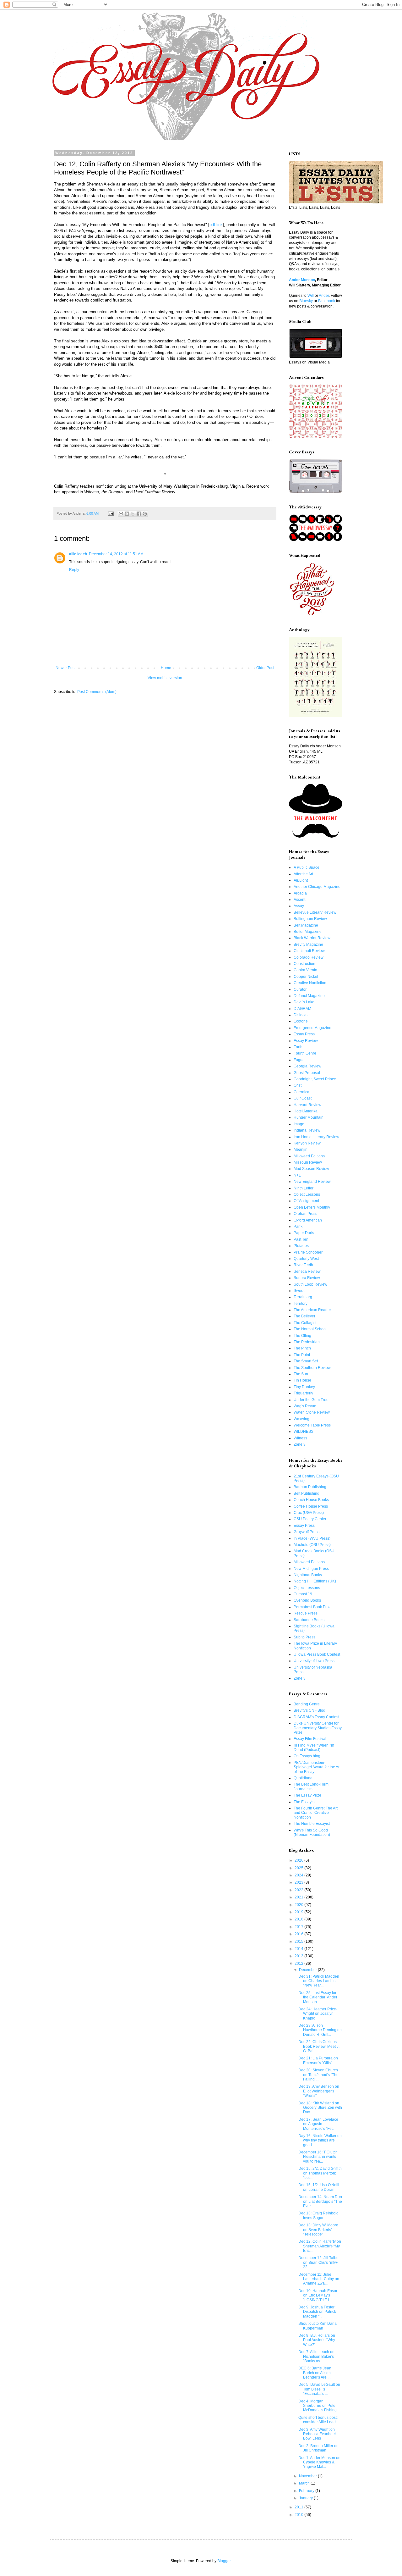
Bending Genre (307, 1704)
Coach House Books (311, 1500)
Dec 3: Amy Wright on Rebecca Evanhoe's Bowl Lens (318, 2434)
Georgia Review (307, 1066)
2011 (299, 2507)
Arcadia (300, 893)
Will (311, 296)
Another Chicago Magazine (317, 887)
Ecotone (301, 1021)
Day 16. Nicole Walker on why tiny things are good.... (320, 2140)
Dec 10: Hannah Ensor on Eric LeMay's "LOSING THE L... (318, 2295)
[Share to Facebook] (139, 514)
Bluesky (306, 301)
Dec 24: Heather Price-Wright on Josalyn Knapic (318, 2014)
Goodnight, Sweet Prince (315, 1079)
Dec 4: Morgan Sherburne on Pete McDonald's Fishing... (319, 2406)
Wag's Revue (305, 1406)
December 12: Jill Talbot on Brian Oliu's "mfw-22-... (319, 2262)
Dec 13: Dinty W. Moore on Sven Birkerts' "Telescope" (318, 2230)
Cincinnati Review (309, 951)
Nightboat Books (308, 1575)
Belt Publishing (307, 1493)
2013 (299, 1956)
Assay (299, 906)
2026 (299, 1860)
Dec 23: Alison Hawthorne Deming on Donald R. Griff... (320, 2030)
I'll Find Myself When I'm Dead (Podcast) (314, 1748)
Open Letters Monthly (312, 1207)
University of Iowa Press (314, 1661)
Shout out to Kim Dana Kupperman (318, 2326)
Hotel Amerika (306, 1111)
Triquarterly (303, 1393)
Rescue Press (306, 1613)
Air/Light (301, 880)
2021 (299, 1897)
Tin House (302, 1380)
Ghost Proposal (307, 1073)
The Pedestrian (307, 1342)
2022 (299, 1890)
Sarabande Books (309, 1620)
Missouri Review (308, 1162)
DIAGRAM (302, 1009)
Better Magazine (308, 932)
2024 (299, 1875)
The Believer (304, 1316)
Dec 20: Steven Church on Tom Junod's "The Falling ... (318, 2075)
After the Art (303, 874)
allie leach (78, 554)
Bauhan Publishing (310, 1487)
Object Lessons (307, 1194)
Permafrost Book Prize (313, 1607)
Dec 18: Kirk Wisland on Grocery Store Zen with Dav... (320, 2108)
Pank (298, 1227)
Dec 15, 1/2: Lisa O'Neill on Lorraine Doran (319, 2187)
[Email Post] (111, 513)
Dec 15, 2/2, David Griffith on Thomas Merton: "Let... (320, 2173)
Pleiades (301, 1246)
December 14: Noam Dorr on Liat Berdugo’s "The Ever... (320, 2201)
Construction (304, 964)
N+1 (297, 1175)
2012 (299, 1964)
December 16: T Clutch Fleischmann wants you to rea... (318, 2157)
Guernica (301, 1092)
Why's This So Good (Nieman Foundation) (312, 1832)
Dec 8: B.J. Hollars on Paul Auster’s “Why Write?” (317, 2340)
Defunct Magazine (309, 996)
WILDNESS (304, 1432)
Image (299, 1124)
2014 (299, 1949)
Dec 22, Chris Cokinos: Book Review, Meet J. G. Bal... (319, 2046)
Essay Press (304, 1034)
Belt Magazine (306, 925)
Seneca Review (307, 1271)
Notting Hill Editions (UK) (315, 1581)
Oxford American (308, 1220)
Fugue (299, 1060)
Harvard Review (307, 1105)
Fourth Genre (305, 1053)
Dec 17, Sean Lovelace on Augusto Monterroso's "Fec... (318, 2124)
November (308, 2476)
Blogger (224, 2561)
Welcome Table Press (312, 1425)
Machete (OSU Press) (312, 1545)
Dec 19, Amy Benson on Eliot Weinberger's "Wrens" (319, 2091)
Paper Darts (304, 1233)
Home (166, 668)
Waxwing (301, 1419)
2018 (299, 1919)
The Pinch (302, 1348)
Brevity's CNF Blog (310, 1710)
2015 (299, 1942)
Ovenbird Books (307, 1600)
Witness (300, 1438)
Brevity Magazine (308, 945)
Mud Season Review (311, 1169)
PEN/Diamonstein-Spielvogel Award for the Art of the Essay (317, 1767)
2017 (299, 1927)
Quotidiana (303, 1778)
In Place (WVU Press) (312, 1538)
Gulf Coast (303, 1098)
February (307, 2491)
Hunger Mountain (309, 1117)
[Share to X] (133, 514)
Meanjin (301, 1150)
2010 (299, 2515)
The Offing (302, 1336)
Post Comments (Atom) (97, 692)
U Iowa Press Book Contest (317, 1654)
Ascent (299, 900)
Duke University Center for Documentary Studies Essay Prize (318, 1728)
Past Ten (301, 1239)
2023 (299, 1882)
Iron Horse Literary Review (316, 1137)
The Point (302, 1355)
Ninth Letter (304, 1188)
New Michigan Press (311, 1569)
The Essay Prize (307, 1795)
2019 (299, 1912)
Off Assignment (306, 1201)
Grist (298, 1085)
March (305, 2483)
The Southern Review (312, 1368)
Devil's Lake (304, 1002)
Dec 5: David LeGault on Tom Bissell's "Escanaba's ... (319, 2389)
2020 (299, 1905)
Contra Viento (305, 970)
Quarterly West (306, 1259)
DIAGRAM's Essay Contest (316, 1717)
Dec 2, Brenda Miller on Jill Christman (318, 2448)
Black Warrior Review (312, 938)
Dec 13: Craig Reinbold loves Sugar (318, 2215)
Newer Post (65, 668)
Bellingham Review (310, 919)
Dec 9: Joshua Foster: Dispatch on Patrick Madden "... (317, 2312)
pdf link (216, 225)
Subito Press (304, 1637)
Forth (298, 1047)
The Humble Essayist (312, 1824)
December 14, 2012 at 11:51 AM (116, 554)
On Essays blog (307, 1756)
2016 (299, 1934)
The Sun (301, 1374)
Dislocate (302, 1015)
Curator (300, 989)
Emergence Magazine (312, 1028)
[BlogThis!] (127, 514)
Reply (74, 570)
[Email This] (121, 514)
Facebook (327, 301)
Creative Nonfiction (310, 983)
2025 (299, 1868)
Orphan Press (305, 1214)
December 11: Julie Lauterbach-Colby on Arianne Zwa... (319, 2279)
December (308, 1970)
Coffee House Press (311, 1506)
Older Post (265, 668)
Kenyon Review (307, 1143)
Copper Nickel (306, 977)
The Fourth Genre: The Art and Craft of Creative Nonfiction (316, 1813)
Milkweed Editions (309, 1156)
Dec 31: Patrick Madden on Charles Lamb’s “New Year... (319, 1981)
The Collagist (305, 1323)
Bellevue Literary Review (315, 912)
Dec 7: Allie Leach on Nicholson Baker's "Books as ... (316, 2356)
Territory (301, 1304)
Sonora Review (307, 1278)
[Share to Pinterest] (145, 514)
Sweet (299, 1291)
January (306, 2498)
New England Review (312, 1182)
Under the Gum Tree (311, 1400)
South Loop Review (310, 1284)
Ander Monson (302, 280)
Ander (324, 296)
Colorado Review (309, 957)
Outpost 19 (303, 1594)
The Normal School (310, 1329)
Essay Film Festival (310, 1739)
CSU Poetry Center (310, 1519)
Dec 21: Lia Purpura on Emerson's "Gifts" (318, 2060)
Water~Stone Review (312, 1412)
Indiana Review (307, 1130)
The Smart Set (306, 1361)
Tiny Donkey (304, 1387)
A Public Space (307, 867)
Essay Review (306, 1041)
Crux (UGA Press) (309, 1513)
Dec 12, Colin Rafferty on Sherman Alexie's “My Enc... (320, 2246)
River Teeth (303, 1265)
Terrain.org (303, 1297)
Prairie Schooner (308, 1252)
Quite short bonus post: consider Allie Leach (318, 2420)
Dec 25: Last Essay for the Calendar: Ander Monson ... (318, 1997)
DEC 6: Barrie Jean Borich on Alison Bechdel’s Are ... (315, 2373)
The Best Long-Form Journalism (311, 1787)
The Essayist (304, 1802)
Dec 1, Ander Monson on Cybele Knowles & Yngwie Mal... (319, 2462)
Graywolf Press (307, 1532)
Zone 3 (300, 1444)
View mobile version (165, 678)
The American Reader (312, 1310)
